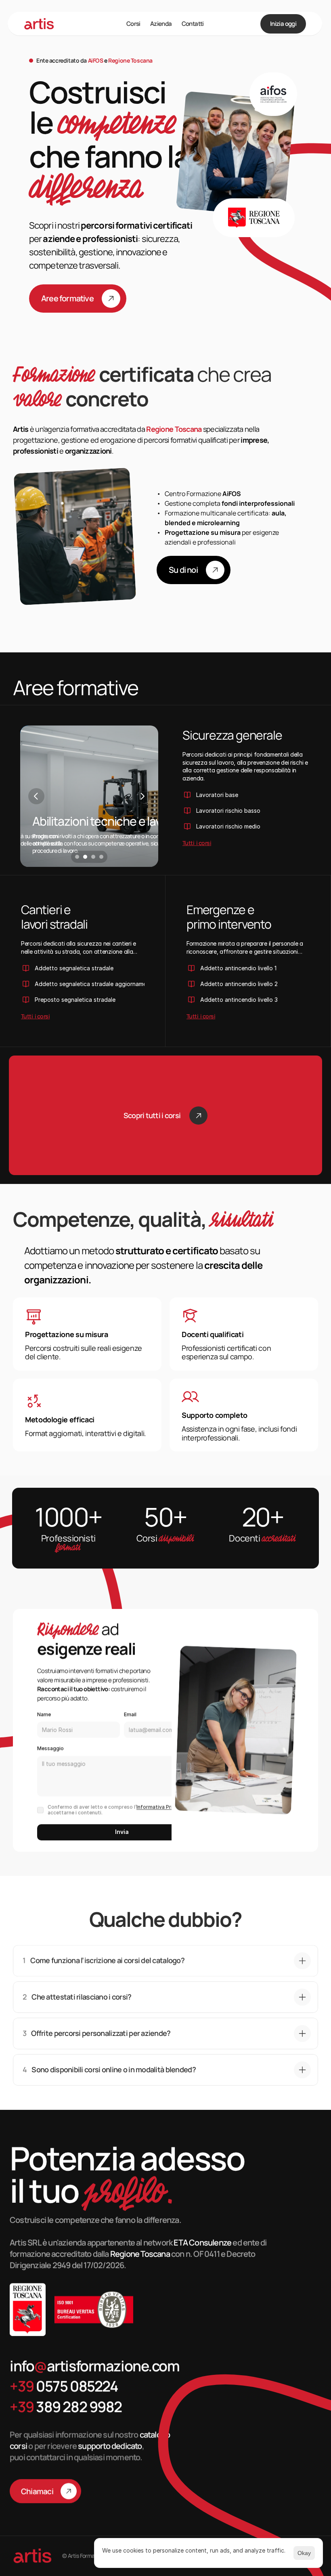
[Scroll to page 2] (85, 857)
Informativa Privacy (160, 1807)
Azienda (161, 24)
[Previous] (36, 796)
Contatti (193, 24)
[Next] (142, 796)
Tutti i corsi (197, 843)
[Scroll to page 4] (102, 857)
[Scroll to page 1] (76, 857)
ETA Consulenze (203, 2243)
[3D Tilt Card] (235, 154)
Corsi (133, 24)
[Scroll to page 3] (93, 857)
